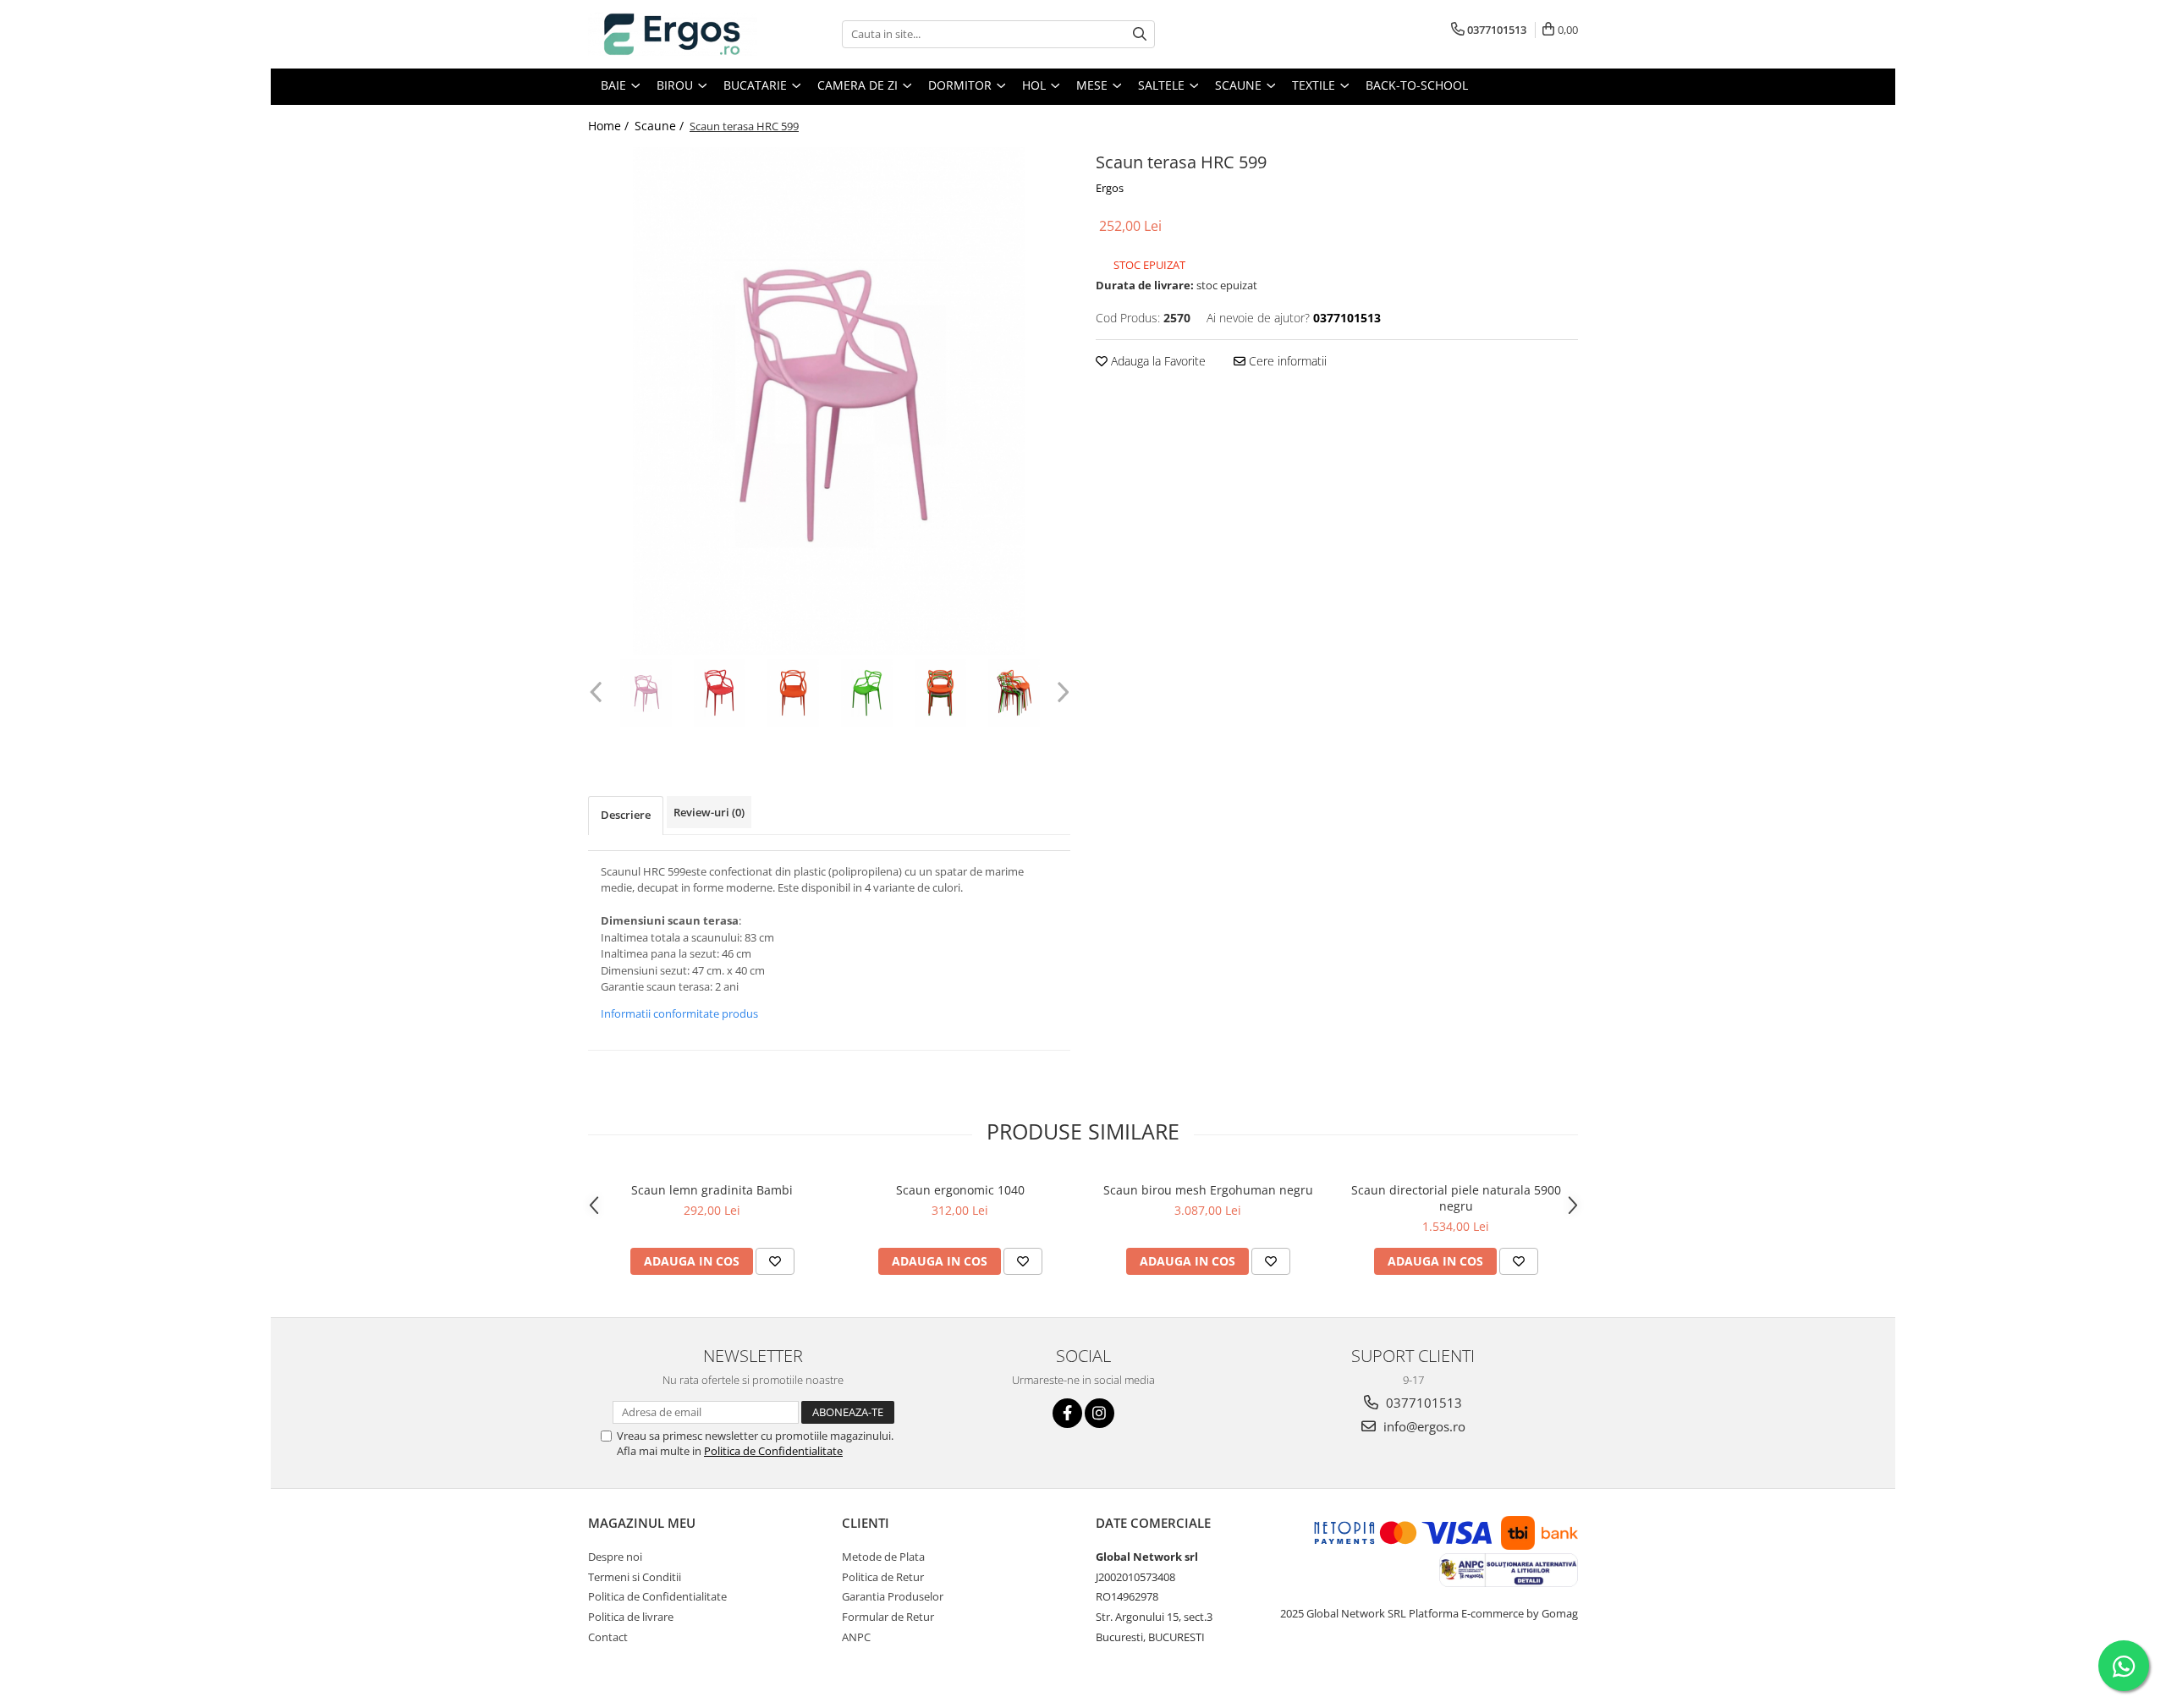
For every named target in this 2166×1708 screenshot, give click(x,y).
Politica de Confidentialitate (773, 1451)
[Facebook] (1067, 1413)
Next (1061, 692)
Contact (608, 1637)
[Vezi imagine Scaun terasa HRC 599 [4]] (940, 693)
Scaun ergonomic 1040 (960, 1190)
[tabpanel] (829, 401)
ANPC (856, 1637)
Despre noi (615, 1557)
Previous (598, 692)
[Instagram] (1099, 1413)
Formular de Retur (888, 1617)
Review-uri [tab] (709, 812)
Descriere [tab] (626, 815)
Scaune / (661, 126)
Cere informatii (1286, 361)
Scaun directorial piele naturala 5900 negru (1456, 1198)
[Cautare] (1140, 34)
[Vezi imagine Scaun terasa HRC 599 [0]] (646, 693)
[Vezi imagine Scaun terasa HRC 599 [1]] (720, 693)
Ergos (1110, 188)
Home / (610, 126)
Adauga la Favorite (1157, 361)
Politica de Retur (883, 1577)
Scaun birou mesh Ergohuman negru (1208, 1190)
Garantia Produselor (893, 1596)
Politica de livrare (631, 1617)
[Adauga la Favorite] (775, 1261)
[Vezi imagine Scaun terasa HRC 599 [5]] (1014, 693)
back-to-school (1417, 85)
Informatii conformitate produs (679, 1013)
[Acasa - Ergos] (673, 34)
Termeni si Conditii (635, 1577)
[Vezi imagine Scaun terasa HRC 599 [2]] (793, 693)
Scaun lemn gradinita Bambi (712, 1190)
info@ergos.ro (1423, 1426)
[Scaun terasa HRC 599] (829, 401)
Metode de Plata (883, 1557)
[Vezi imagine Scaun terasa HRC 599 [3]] (867, 693)
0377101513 (1422, 1403)
